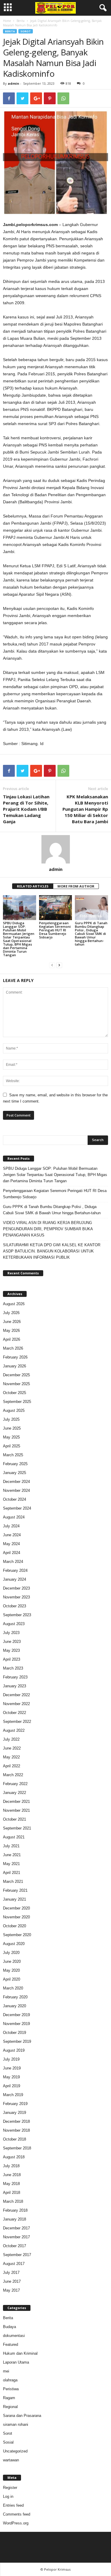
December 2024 (16, 1482)
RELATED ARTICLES (33, 886)
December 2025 (16, 1375)
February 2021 (15, 1890)
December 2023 (16, 1588)
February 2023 (15, 1677)
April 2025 (12, 1446)
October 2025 (15, 1393)
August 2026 (14, 1304)
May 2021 (11, 1864)
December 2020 (16, 1908)
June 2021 (12, 1855)
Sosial (8, 2442)
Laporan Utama (16, 2362)
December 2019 (16, 2015)
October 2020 (15, 1926)
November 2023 (16, 1597)
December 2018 (16, 2121)
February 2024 (15, 1570)
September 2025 (17, 1402)
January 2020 (15, 2006)
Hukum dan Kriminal (20, 2353)
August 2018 (14, 2157)
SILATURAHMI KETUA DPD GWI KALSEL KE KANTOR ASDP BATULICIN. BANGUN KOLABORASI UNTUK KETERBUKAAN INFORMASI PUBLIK (52, 1251)
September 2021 (17, 1828)
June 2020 (12, 1961)
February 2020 (15, 1997)
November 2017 (16, 2237)
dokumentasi (14, 2336)
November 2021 (16, 1810)
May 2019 (11, 2077)
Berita (21, 21)
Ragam (9, 2398)
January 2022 (15, 1793)
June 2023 (12, 1642)
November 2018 (16, 2130)
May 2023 (11, 1650)
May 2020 (11, 1970)
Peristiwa (11, 2389)
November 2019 (16, 2024)
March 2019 (13, 2095)
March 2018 (13, 2201)
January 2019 (15, 2113)
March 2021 (13, 1881)
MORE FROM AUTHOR (76, 886)
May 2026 (11, 1331)
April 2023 (12, 1659)
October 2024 (15, 1499)
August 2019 (14, 2050)
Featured (11, 2344)
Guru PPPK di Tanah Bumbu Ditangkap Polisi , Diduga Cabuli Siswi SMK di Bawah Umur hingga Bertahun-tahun (91, 934)
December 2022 (16, 1695)
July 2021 (11, 1846)
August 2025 (14, 1410)
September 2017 (17, 2255)
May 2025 (11, 1437)
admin (13, 83)
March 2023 (13, 1668)
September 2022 (17, 1722)
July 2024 (11, 1526)
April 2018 (12, 2193)
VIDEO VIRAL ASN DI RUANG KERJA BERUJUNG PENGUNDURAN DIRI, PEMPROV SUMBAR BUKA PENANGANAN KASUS (48, 1229)
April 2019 (12, 2086)
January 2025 (15, 1473)
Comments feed (17, 2514)
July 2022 (11, 1739)
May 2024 (11, 1544)
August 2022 (14, 1730)
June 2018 (12, 2175)
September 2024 (17, 1508)
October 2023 (15, 1606)
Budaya (9, 2327)
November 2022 (16, 1704)
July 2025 (11, 1419)
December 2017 (16, 2228)
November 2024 (16, 1490)
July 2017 (11, 2273)
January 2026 (15, 1366)
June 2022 (12, 1748)
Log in (8, 2496)
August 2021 (14, 1837)
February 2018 (15, 2210)
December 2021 (16, 1802)
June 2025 (12, 1428)
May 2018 (11, 2184)
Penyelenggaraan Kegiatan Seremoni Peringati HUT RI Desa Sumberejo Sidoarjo (55, 930)
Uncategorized (15, 2451)
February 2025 (15, 1464)
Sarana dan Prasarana (22, 2416)
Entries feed (13, 2505)
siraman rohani (16, 2424)
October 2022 (15, 1713)
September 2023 (17, 1615)
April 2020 (12, 1979)
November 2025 (16, 1384)
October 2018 (15, 2139)
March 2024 (13, 1562)
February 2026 (15, 1357)
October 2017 (15, 2246)
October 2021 (15, 1819)
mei (6, 2371)
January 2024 (15, 1579)
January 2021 (15, 1899)
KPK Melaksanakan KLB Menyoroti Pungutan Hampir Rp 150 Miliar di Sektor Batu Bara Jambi (85, 809)
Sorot (26, 31)
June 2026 (12, 1322)
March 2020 (13, 1988)
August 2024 (14, 1517)
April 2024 (12, 1553)
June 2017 (12, 2281)
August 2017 (14, 2264)
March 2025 (13, 1455)
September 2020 (17, 1935)
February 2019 (15, 2104)
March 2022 (13, 1775)
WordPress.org (16, 2523)
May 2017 (11, 2290)
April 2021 (12, 1873)
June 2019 (12, 2068)
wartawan (11, 2460)
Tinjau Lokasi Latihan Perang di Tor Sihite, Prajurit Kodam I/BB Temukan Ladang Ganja (26, 809)
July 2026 (11, 1313)
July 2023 (11, 1633)
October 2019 (15, 2033)
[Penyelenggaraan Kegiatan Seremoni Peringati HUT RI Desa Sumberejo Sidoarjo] (56, 907)
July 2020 (11, 1953)
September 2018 (17, 2148)
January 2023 (15, 1686)
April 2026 (12, 1339)
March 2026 (13, 1348)
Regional (10, 2407)
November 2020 (16, 1917)
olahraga (10, 2380)
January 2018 (15, 2219)
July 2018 (11, 2166)
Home (7, 21)
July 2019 (11, 2059)
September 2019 (17, 2041)
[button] (102, 8)
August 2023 (14, 1624)
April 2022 (12, 1766)
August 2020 (14, 1944)
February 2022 (15, 1784)
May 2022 (11, 1757)
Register (10, 2488)
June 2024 (12, 1535)
